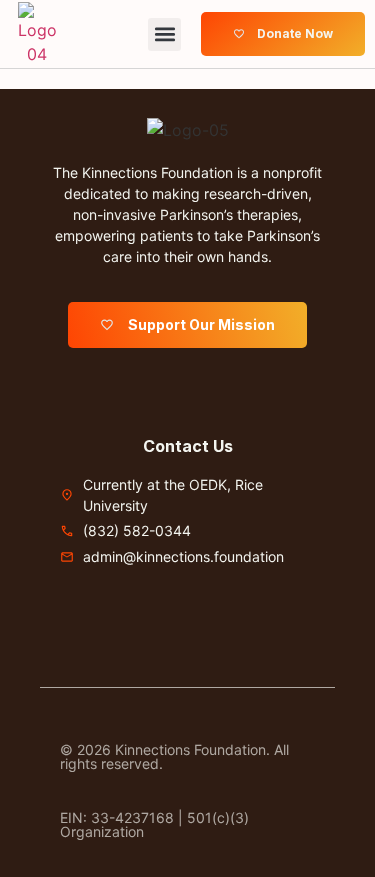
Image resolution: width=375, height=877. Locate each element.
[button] (164, 34)
